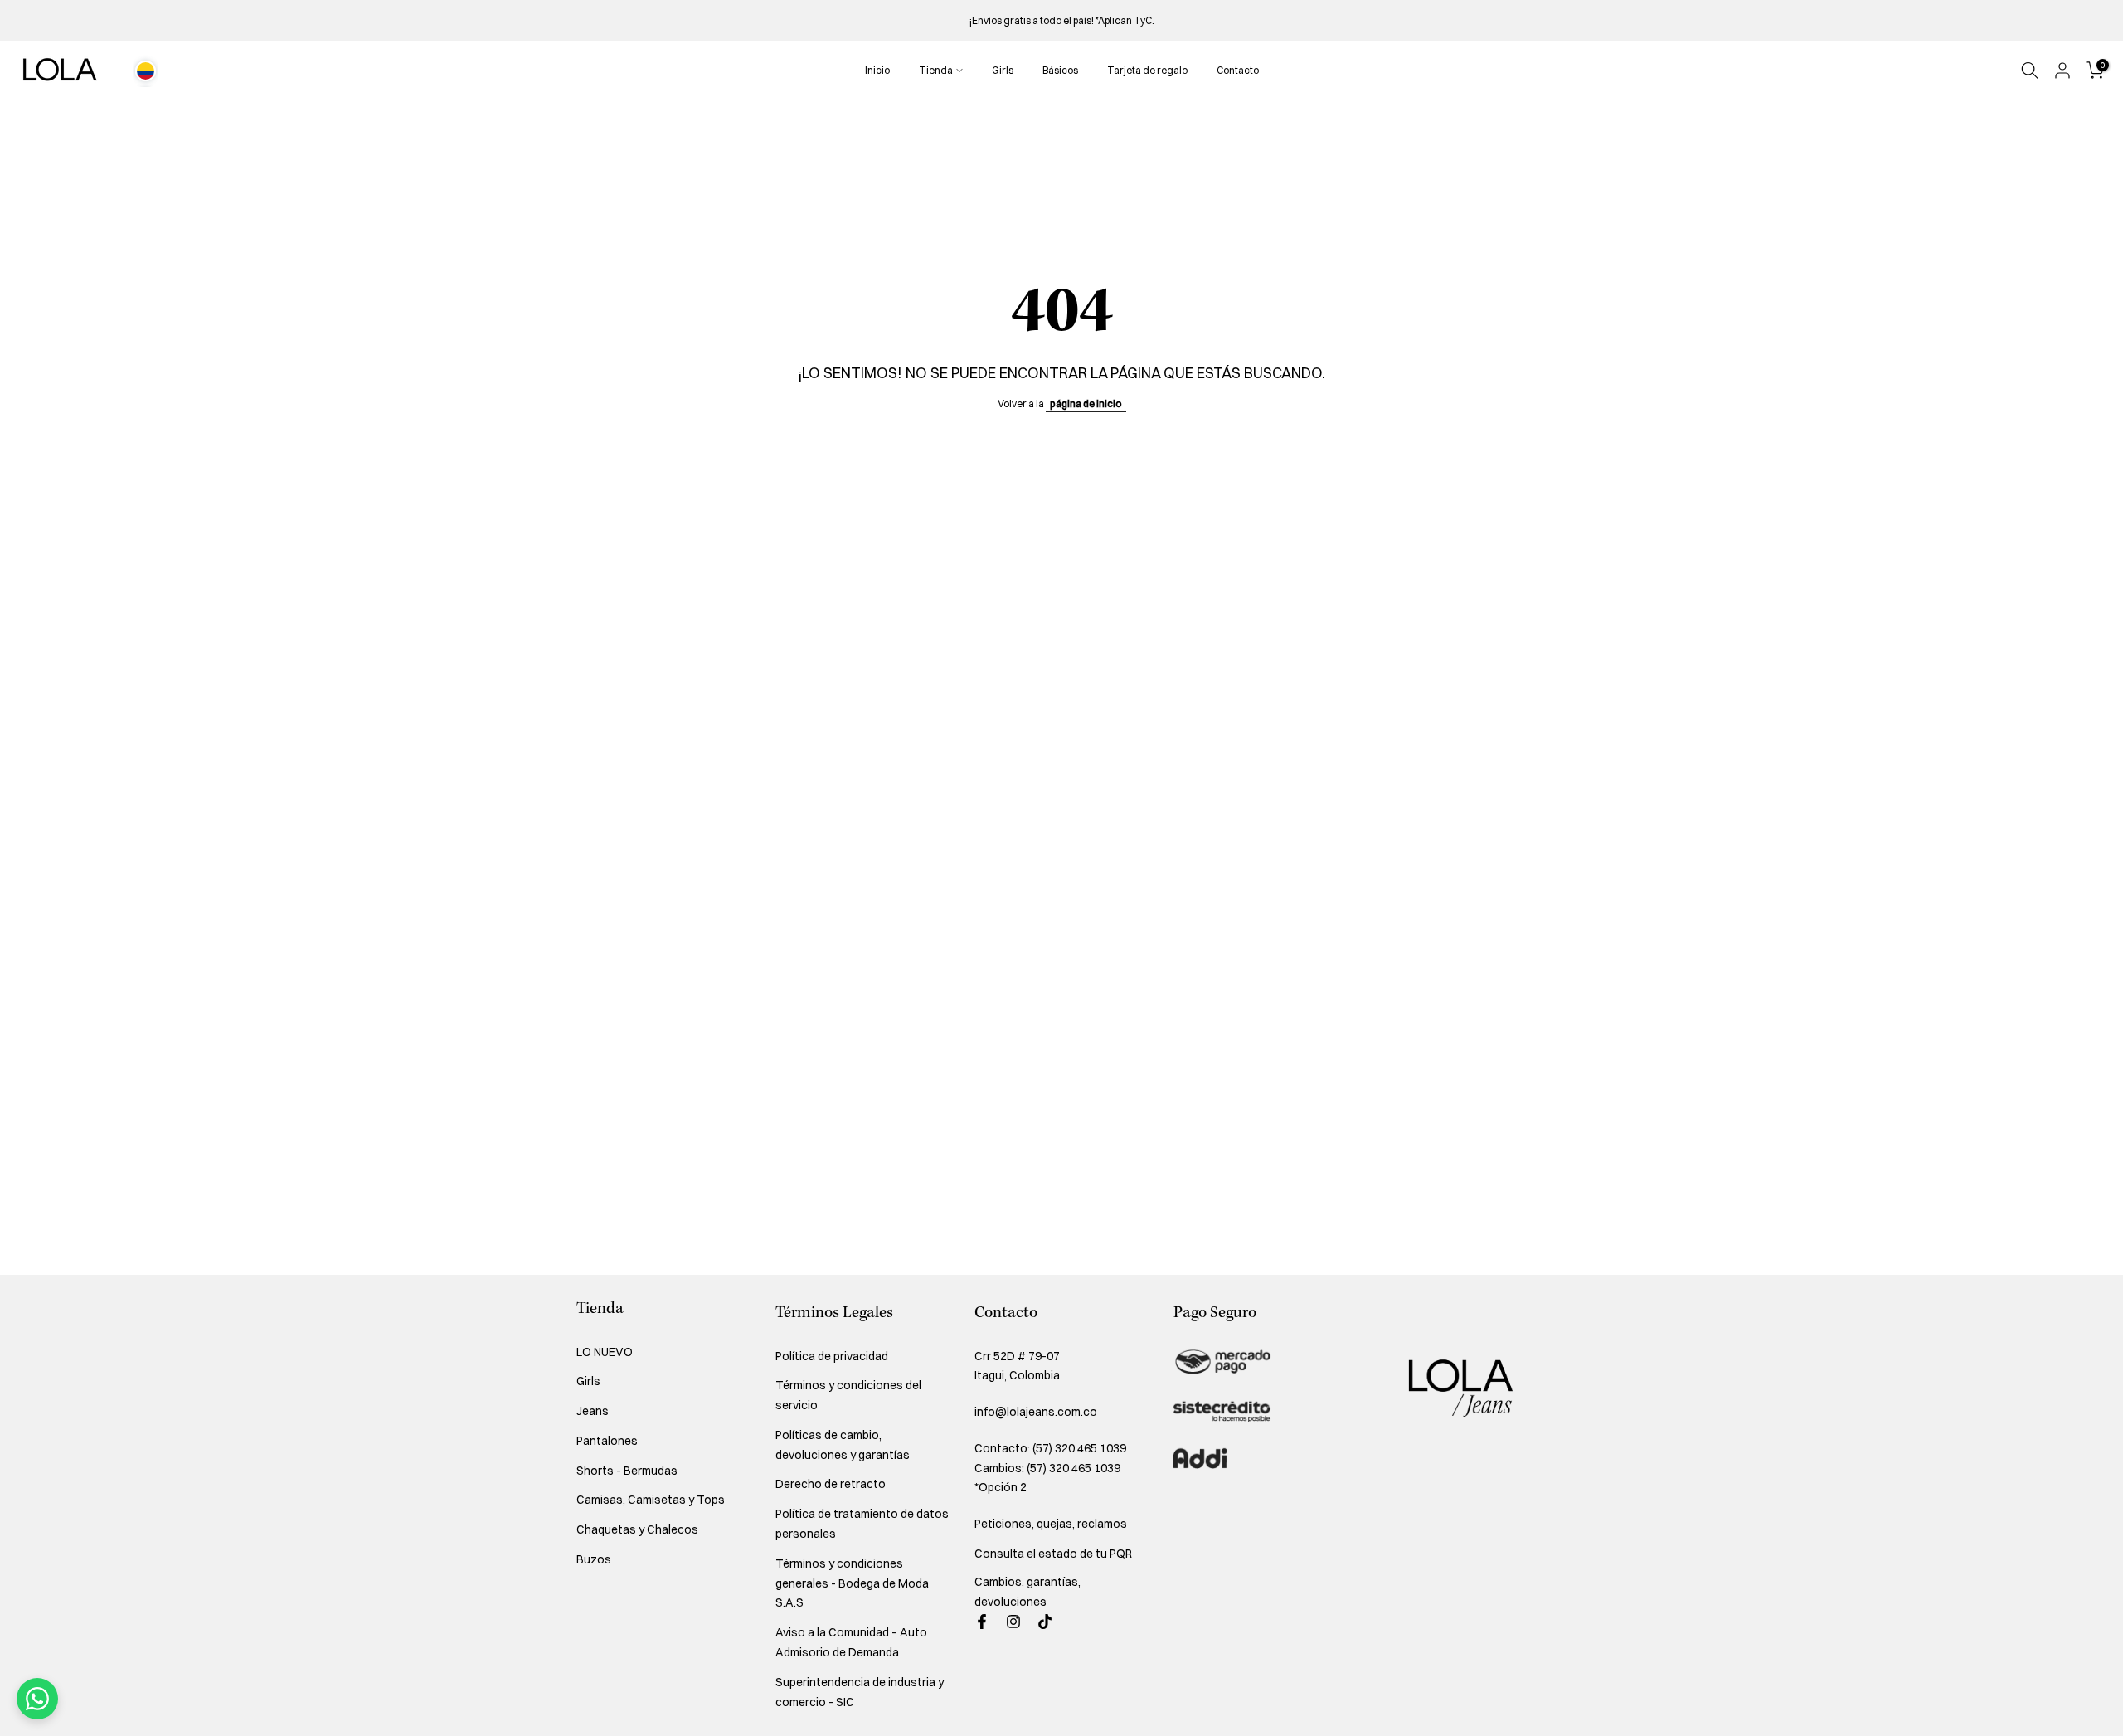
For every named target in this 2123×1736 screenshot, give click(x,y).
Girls (1003, 70)
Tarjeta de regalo (1147, 70)
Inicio (877, 70)
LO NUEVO (605, 1352)
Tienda (936, 70)
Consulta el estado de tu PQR (1053, 1554)
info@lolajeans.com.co (1036, 1412)
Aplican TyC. (1126, 20)
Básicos (1060, 70)
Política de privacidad (832, 1356)
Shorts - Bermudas (627, 1471)
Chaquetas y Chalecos (637, 1529)
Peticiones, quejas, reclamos (1051, 1524)
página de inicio (1086, 404)
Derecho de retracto (831, 1484)
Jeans (593, 1411)
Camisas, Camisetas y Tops (651, 1500)
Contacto (1238, 70)
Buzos (594, 1559)
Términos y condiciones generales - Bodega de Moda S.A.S (852, 1583)
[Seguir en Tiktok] (1045, 1622)
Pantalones (607, 1441)
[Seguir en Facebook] (982, 1622)
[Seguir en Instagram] (1013, 1622)
